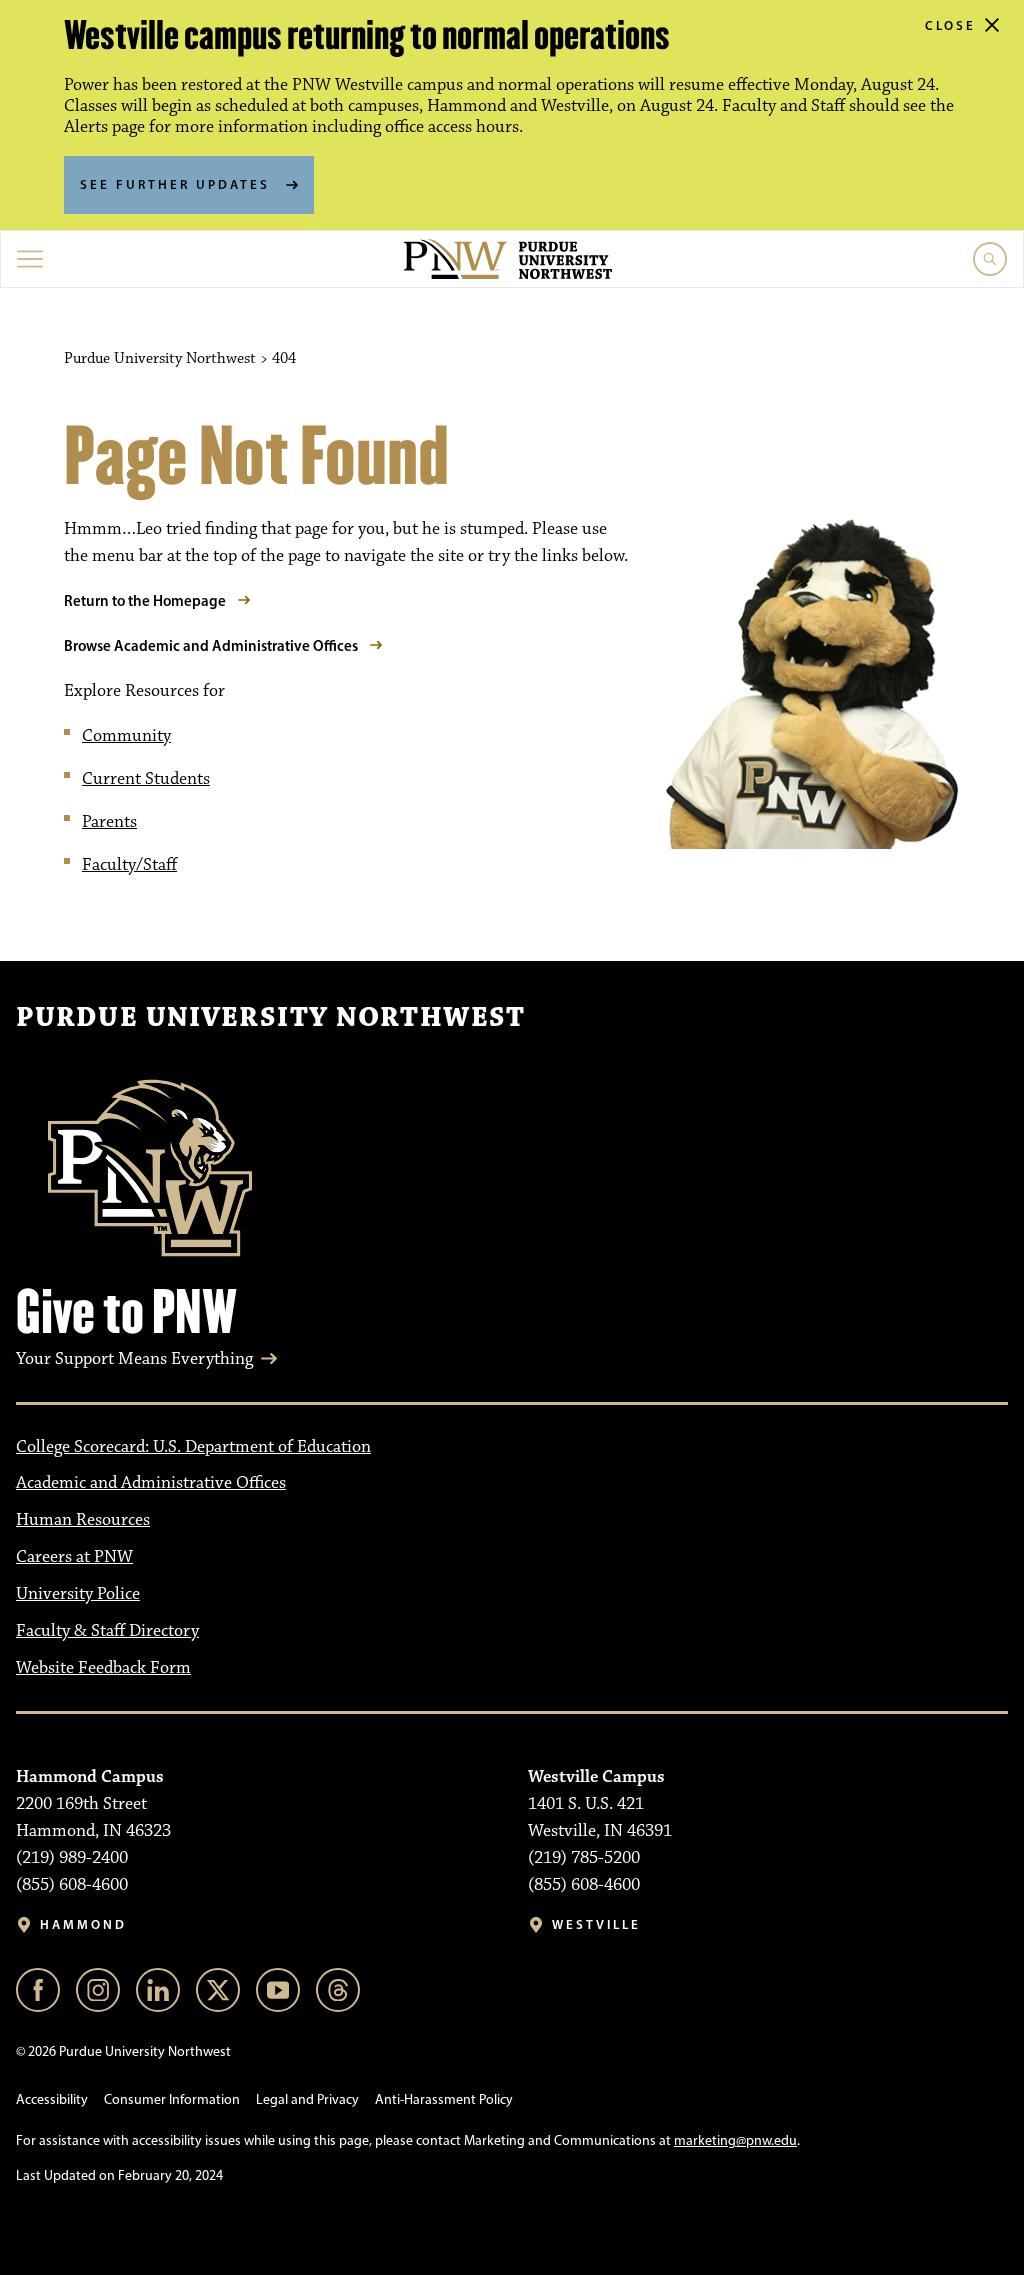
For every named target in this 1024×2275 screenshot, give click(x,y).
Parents (109, 822)
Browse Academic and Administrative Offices (211, 645)
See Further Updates (175, 184)
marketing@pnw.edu (735, 2140)
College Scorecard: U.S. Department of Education (193, 1447)
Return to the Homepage (145, 600)
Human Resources (83, 1520)
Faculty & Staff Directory (107, 1631)
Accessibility (52, 2099)
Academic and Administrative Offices (151, 1483)
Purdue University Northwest (270, 1018)
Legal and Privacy (307, 2099)
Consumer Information (172, 2099)
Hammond (83, 1924)
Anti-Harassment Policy (444, 2099)
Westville (596, 1924)
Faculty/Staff (129, 865)
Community (126, 736)
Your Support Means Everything (134, 1359)
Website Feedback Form (103, 1668)
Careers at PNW (74, 1557)
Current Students (146, 779)
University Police (78, 1594)
